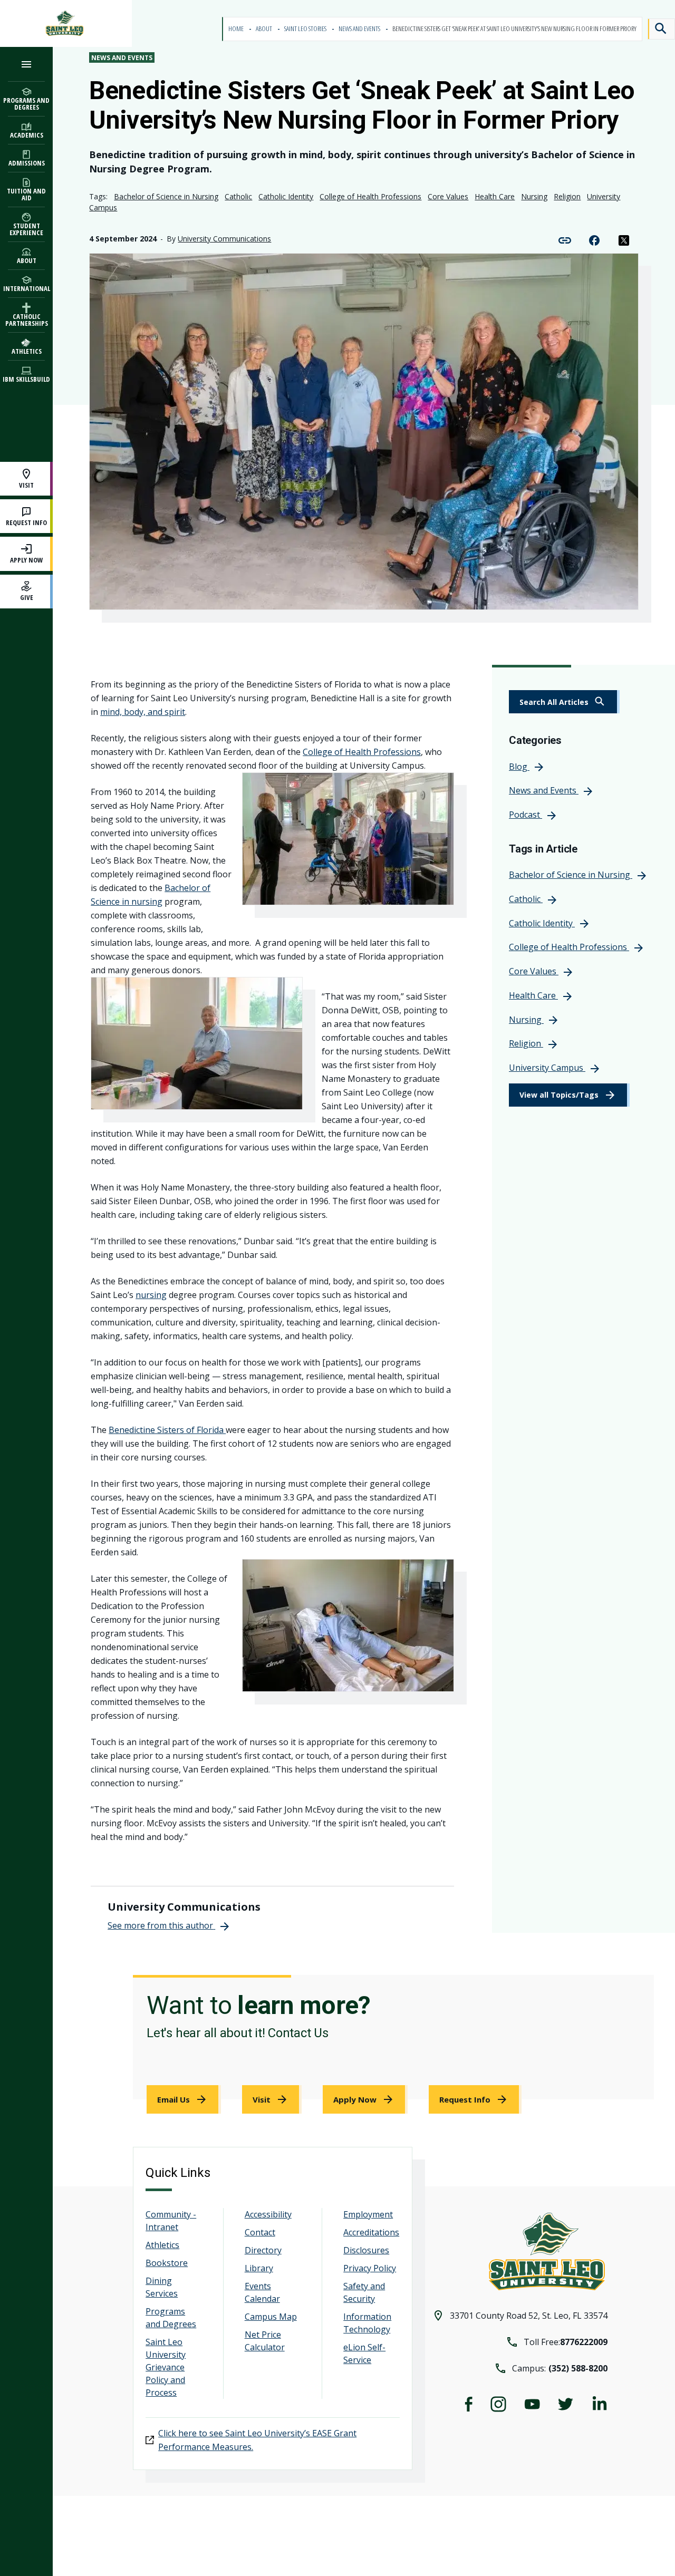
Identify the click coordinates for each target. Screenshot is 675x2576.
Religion (567, 196)
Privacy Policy (370, 2268)
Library (259, 2268)
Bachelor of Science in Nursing (166, 196)
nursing (151, 1295)
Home (237, 29)
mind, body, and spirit (143, 712)
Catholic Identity (286, 196)
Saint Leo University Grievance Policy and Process (166, 2367)
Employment (368, 2214)
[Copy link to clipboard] (565, 239)
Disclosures (366, 2250)
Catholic (238, 196)
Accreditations (371, 2232)
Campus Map (271, 2317)
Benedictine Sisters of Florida (167, 1430)
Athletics (162, 2245)
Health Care (495, 196)
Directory (263, 2250)
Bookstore (167, 2263)
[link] (564, 702)
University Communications (224, 239)
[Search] (661, 29)
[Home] (66, 23)
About (264, 29)
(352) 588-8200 (578, 2368)
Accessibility (268, 2214)
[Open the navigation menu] (26, 64)
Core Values (448, 196)
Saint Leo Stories (306, 29)
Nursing (534, 196)
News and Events (360, 29)
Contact (260, 2232)
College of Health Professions (370, 196)
